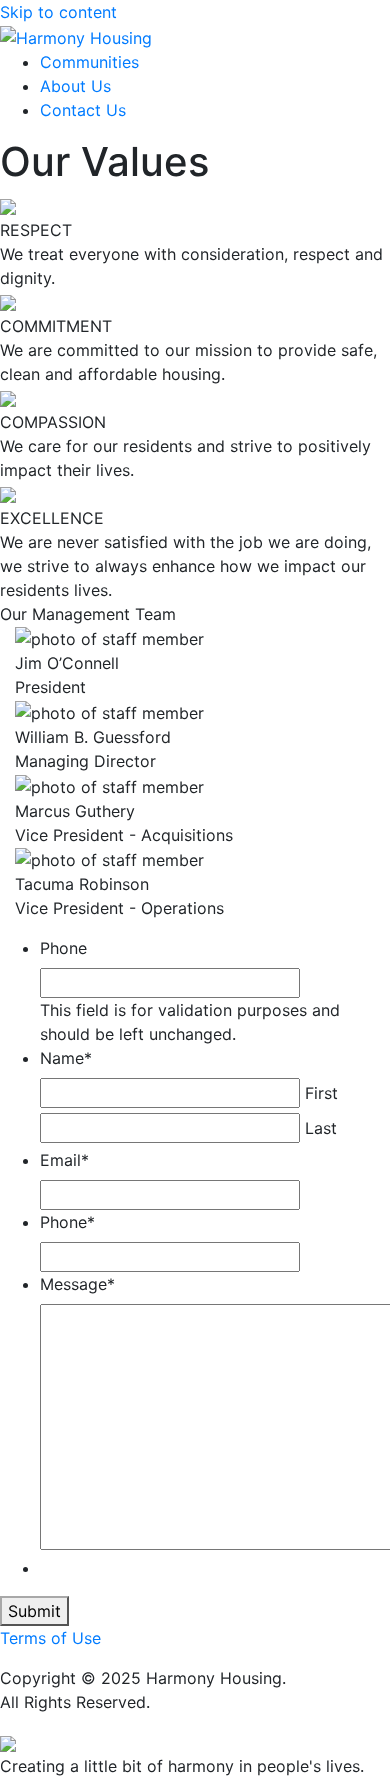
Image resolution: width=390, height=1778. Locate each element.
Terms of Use (50, 1638)
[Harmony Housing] (76, 36)
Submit (34, 1611)
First (321, 1093)
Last (321, 1128)
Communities (89, 62)
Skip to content (58, 12)
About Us (75, 86)
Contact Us (83, 110)
